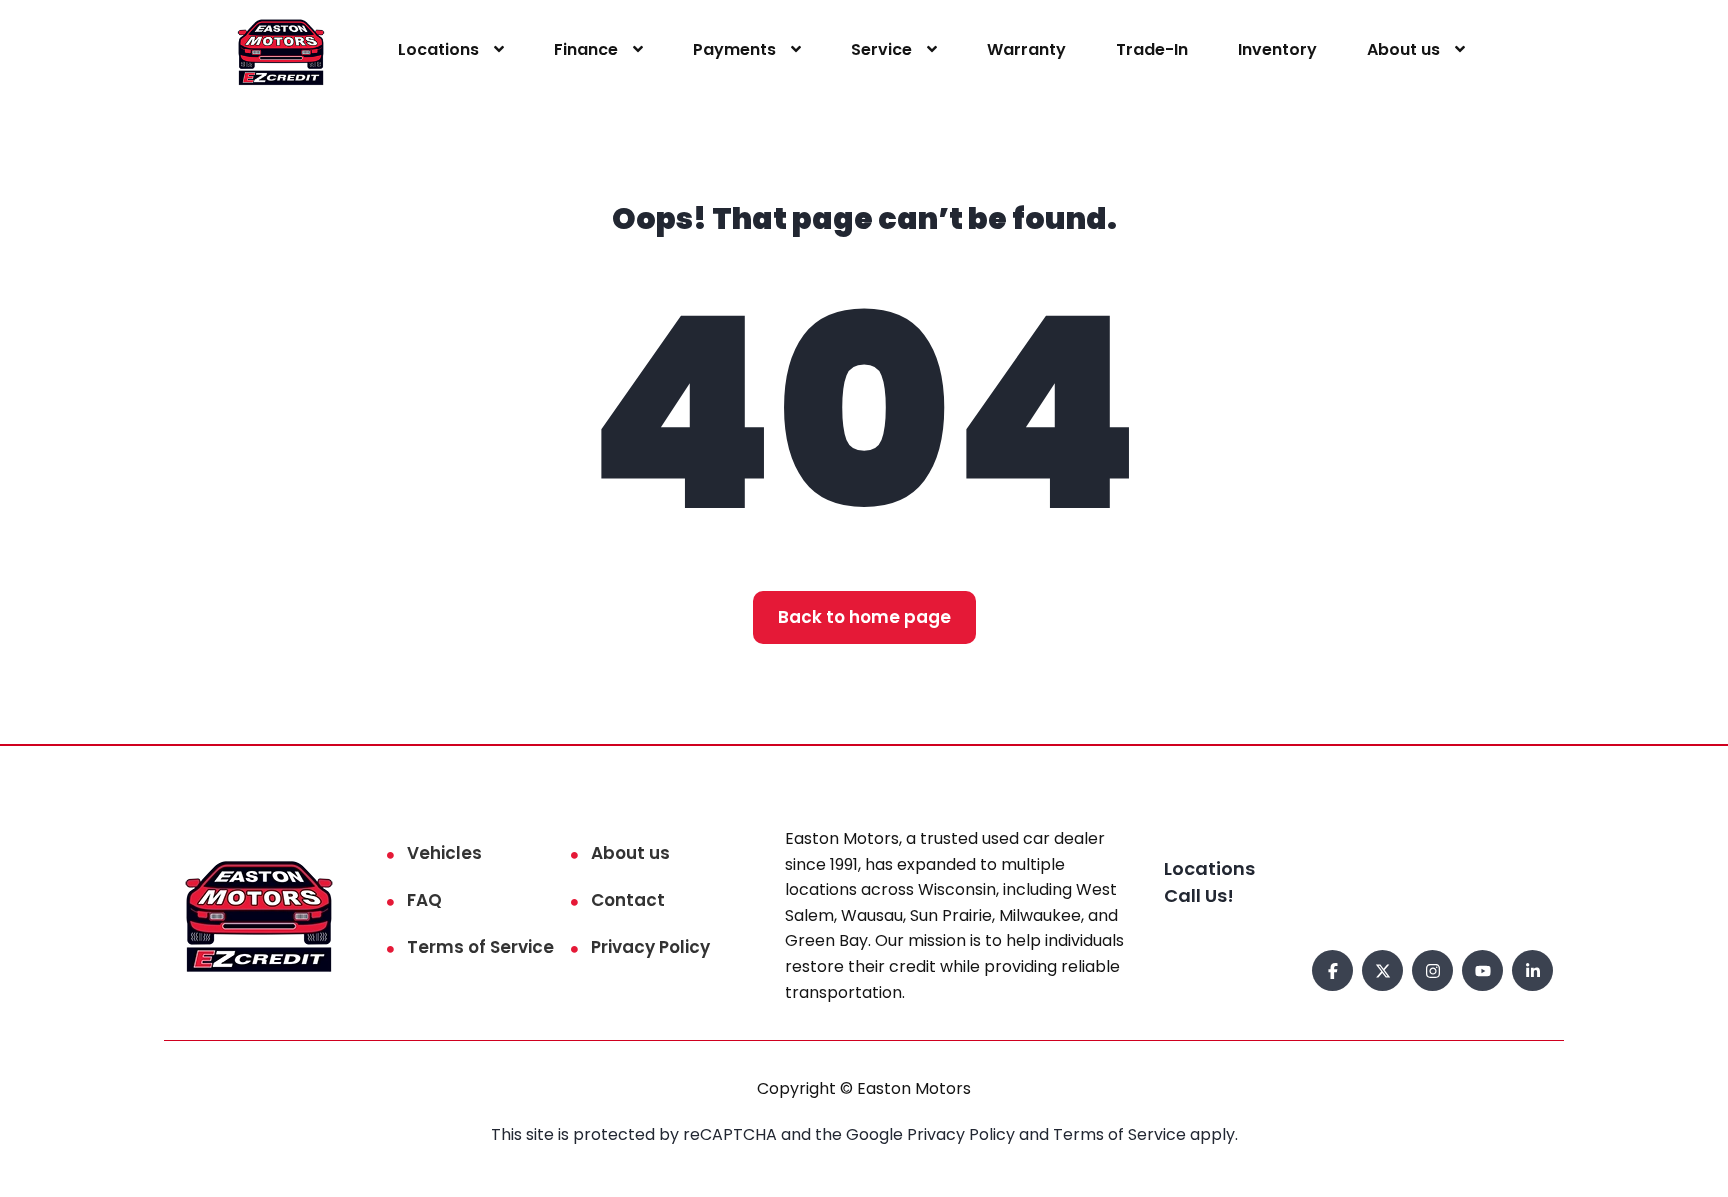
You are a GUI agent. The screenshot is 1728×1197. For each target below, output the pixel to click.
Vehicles (444, 853)
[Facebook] (1332, 970)
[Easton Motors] (281, 50)
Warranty (1026, 49)
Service (881, 49)
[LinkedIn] (1532, 970)
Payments (734, 49)
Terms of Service (480, 947)
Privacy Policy (650, 947)
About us (1403, 49)
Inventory (1277, 49)
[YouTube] (1482, 970)
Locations (438, 49)
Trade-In (1152, 49)
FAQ (424, 900)
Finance (586, 49)
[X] (1382, 970)
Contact (628, 900)
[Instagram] (1432, 970)
